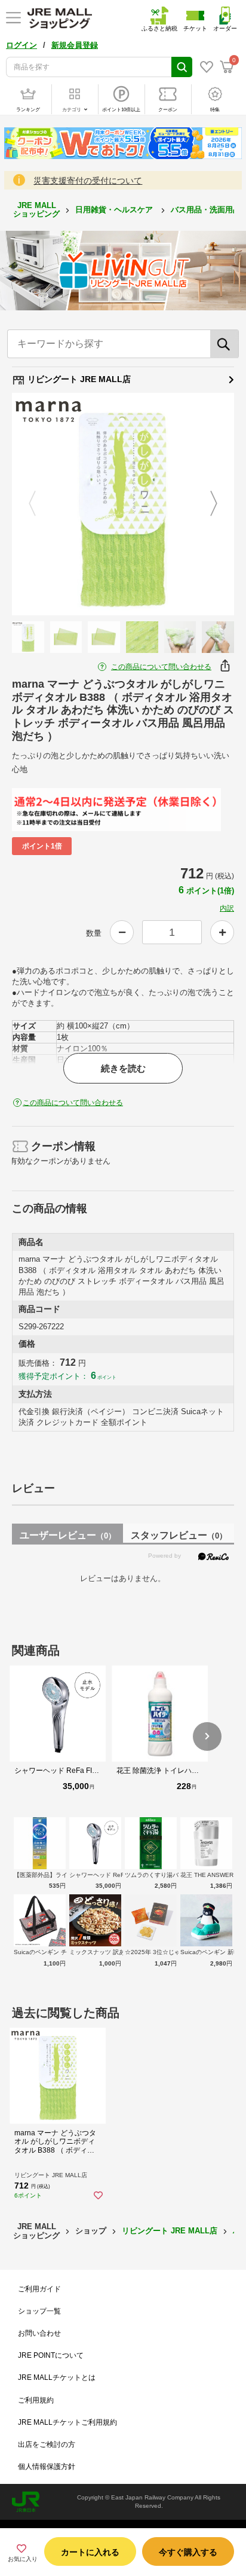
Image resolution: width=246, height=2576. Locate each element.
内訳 (227, 908)
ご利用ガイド (39, 2289)
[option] (123, 504)
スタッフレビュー (179, 1535)
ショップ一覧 (39, 2311)
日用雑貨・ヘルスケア (115, 210)
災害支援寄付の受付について (88, 181)
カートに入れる (90, 2552)
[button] (207, 1736)
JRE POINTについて (51, 2355)
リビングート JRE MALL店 (78, 379)
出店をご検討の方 (47, 2444)
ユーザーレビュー (68, 1535)
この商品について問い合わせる (161, 667)
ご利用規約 (36, 2400)
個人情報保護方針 (47, 2467)
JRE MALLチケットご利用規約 (67, 2422)
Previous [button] (39, 504)
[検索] (225, 344)
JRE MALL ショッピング (36, 210)
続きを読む (123, 1068)
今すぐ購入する (188, 2552)
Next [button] (207, 504)
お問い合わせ (39, 2333)
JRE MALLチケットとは (57, 2377)
